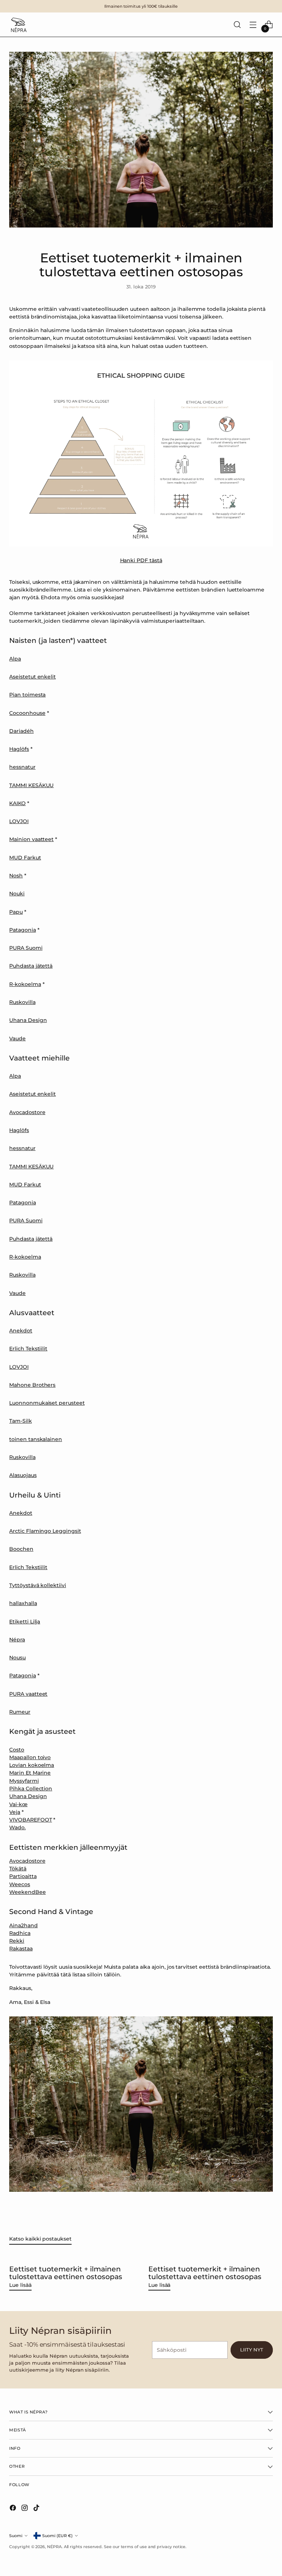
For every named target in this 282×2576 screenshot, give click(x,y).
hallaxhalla (23, 1603)
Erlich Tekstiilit (28, 1349)
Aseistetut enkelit (32, 677)
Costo (17, 1750)
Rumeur (20, 1712)
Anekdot (21, 1331)
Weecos (20, 1884)
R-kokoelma (25, 984)
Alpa (15, 659)
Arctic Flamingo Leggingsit (45, 1531)
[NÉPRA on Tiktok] (37, 2509)
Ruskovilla (22, 1002)
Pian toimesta (27, 695)
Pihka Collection (31, 1789)
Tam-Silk (20, 1421)
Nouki (17, 894)
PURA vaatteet (28, 1694)
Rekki (17, 1941)
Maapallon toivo (30, 1757)
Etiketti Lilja (25, 1622)
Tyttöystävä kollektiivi (37, 1585)
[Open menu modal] (253, 25)
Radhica (20, 1933)
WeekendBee (27, 1892)
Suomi (16, 2536)
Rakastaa (21, 1949)
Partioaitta (23, 1876)
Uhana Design (28, 1020)
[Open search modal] (237, 25)
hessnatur (22, 767)
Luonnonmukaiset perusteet (47, 1403)
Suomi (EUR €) (57, 2536)
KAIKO (17, 803)
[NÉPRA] (18, 25)
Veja (15, 1812)
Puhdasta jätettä (31, 966)
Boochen (21, 1549)
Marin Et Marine (30, 1773)
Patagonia (22, 930)
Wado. (17, 1827)
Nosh (16, 876)
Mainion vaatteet (31, 839)
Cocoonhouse (27, 713)
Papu (16, 912)
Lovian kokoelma (32, 1765)
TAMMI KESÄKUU (31, 785)
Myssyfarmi (24, 1781)
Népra (17, 1640)
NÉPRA (54, 2547)
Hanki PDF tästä (141, 560)
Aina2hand (23, 1925)
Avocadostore (27, 1112)
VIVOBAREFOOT (30, 1820)
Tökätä (18, 1869)
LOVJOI (19, 821)
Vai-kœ (18, 1804)
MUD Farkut (25, 858)
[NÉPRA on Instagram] (25, 2509)
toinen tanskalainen (36, 1439)
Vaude (17, 1038)
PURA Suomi (26, 948)
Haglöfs (19, 749)
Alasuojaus (23, 1475)
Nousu (17, 1658)
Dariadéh (21, 731)
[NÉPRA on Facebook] (14, 2509)
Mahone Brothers (32, 1385)
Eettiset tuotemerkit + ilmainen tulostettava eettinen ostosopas (66, 2273)
